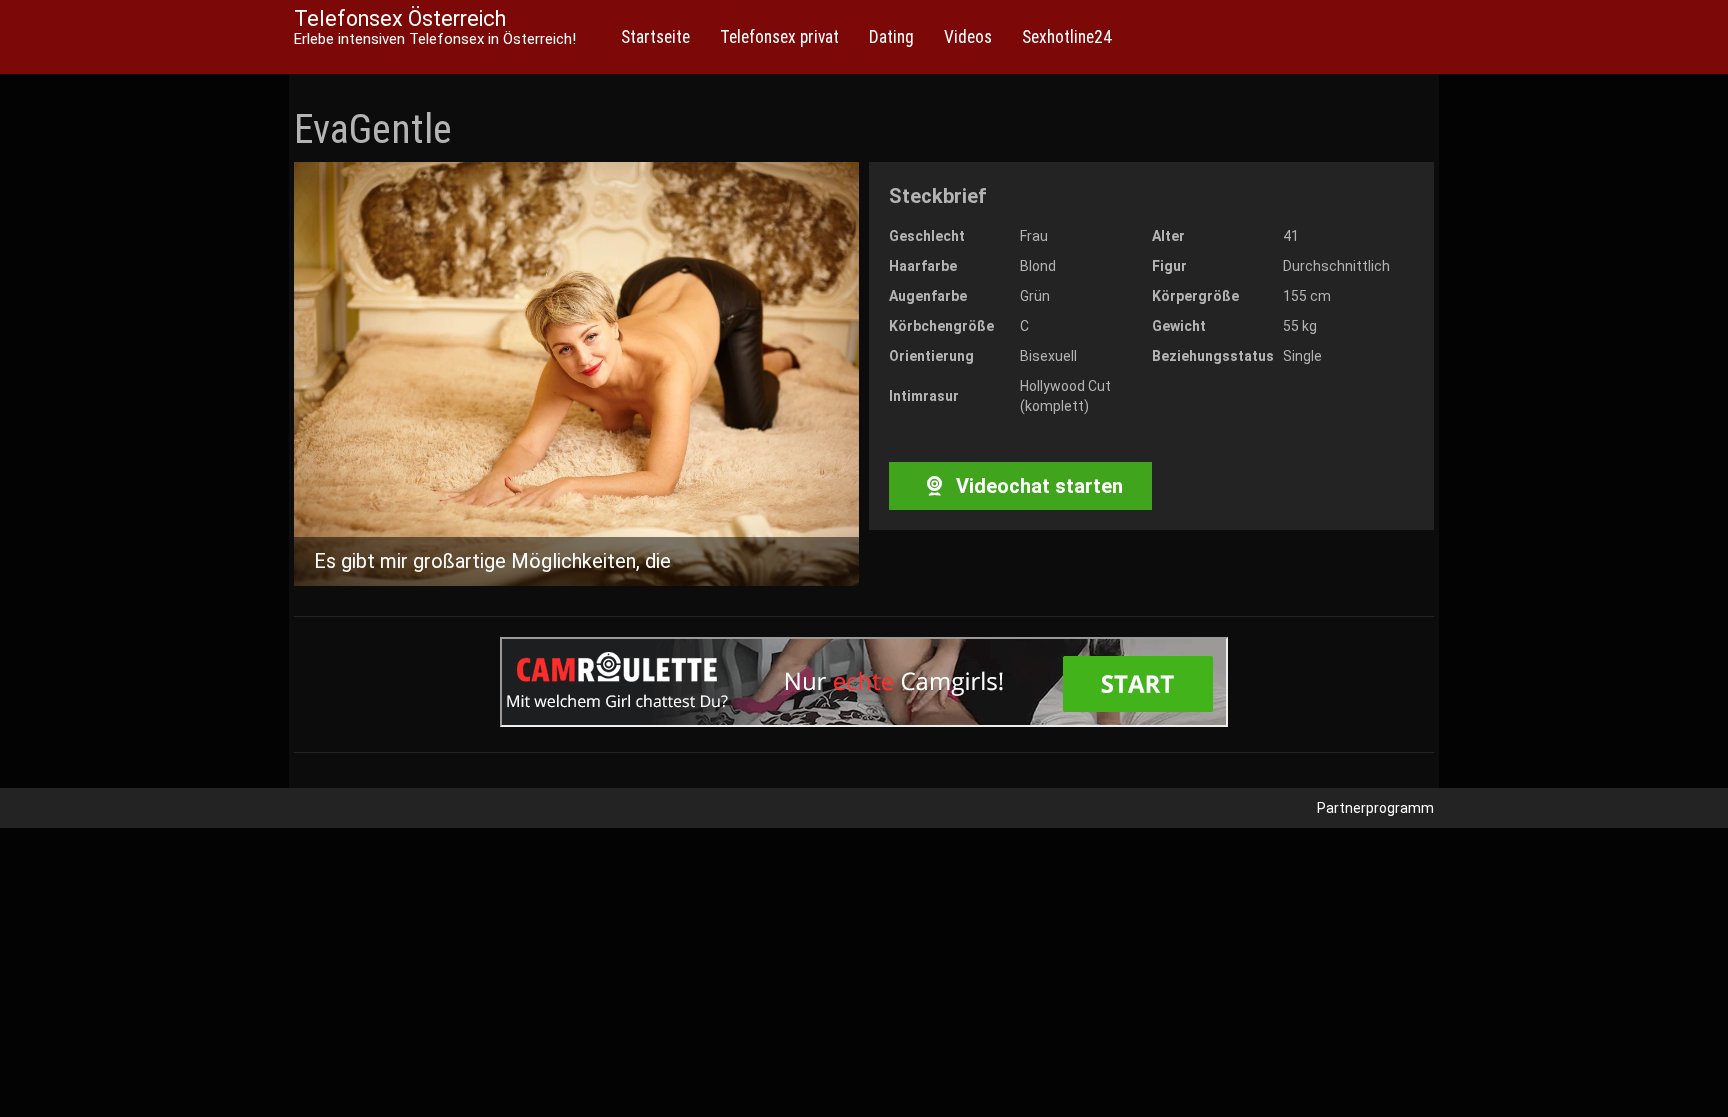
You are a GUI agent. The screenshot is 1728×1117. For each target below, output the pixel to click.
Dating (891, 37)
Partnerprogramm (1375, 808)
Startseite (655, 37)
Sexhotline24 (1067, 37)
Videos (968, 37)
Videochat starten (1037, 486)
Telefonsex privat (779, 37)
